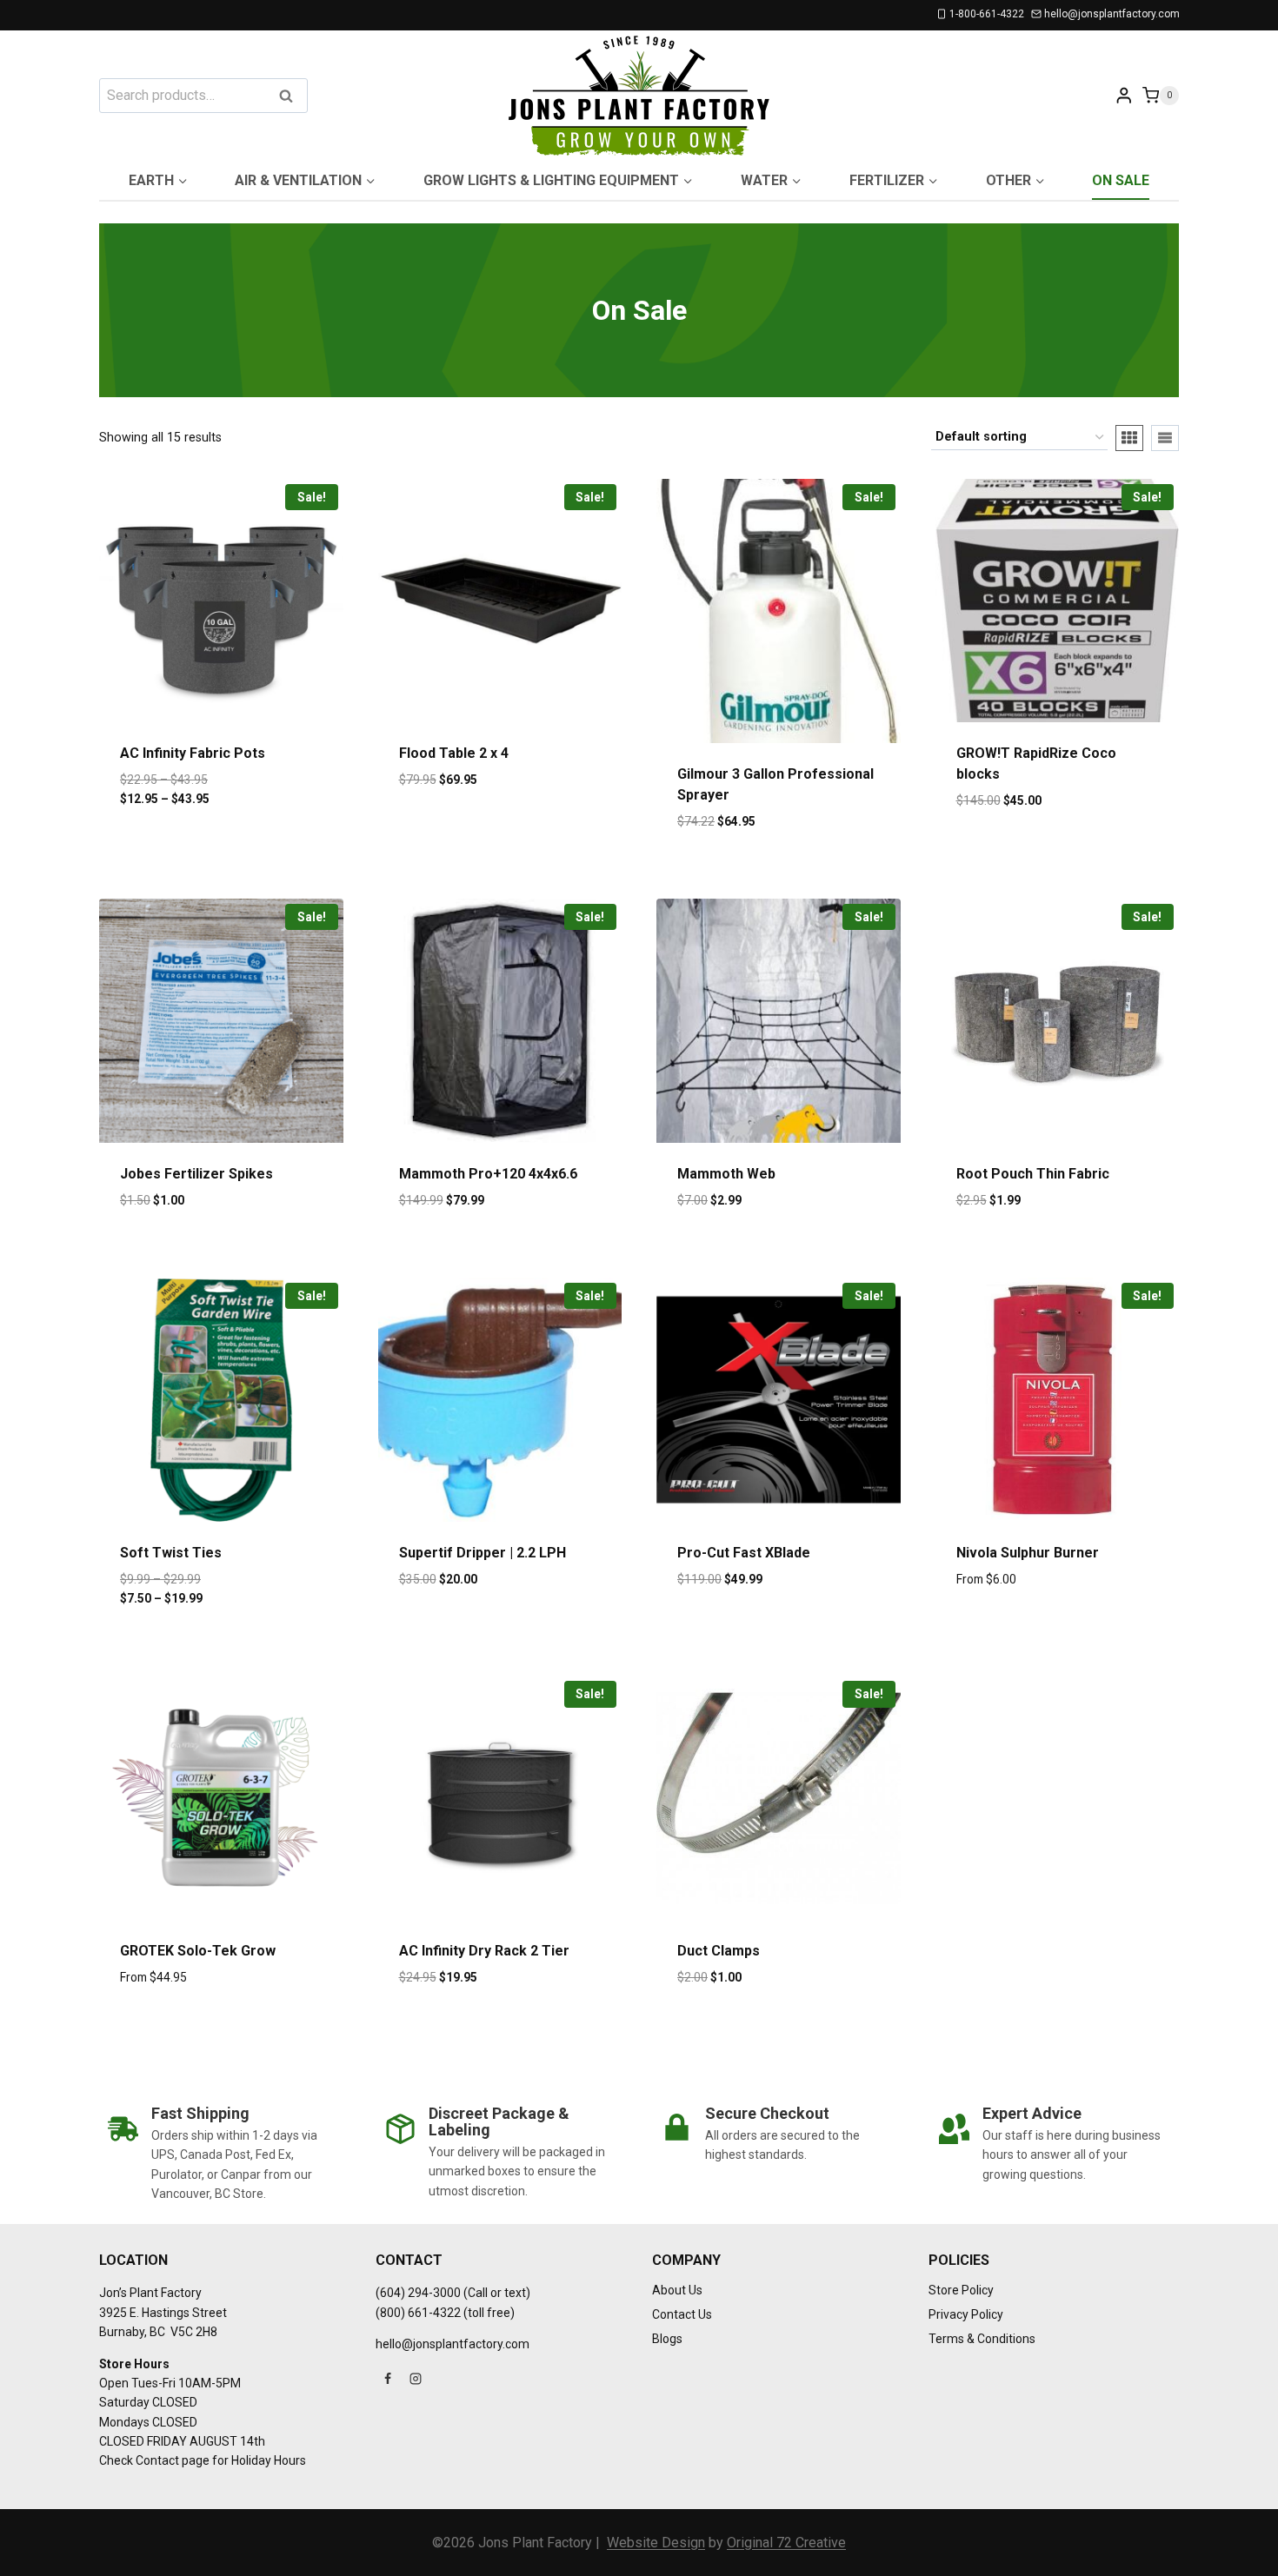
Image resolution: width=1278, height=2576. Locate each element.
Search (291, 97)
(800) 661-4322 (418, 2313)
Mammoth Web (726, 1174)
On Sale (1121, 180)
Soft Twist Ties (171, 1553)
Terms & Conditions (982, 2339)
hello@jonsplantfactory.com (453, 2344)
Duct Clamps (719, 1951)
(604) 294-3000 (418, 2293)
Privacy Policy (966, 2314)
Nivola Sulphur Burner (1028, 1553)
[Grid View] (1129, 438)
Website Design (656, 2543)
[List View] (1165, 438)
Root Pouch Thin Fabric (1033, 1174)
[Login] (1124, 95)
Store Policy (961, 2290)
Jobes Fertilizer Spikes (196, 1174)
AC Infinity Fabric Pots (193, 753)
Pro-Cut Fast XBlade (744, 1553)
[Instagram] (416, 2379)
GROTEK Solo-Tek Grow (198, 1951)
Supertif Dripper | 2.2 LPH (483, 1553)
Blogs (667, 2339)
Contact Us (682, 2314)
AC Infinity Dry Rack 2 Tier (484, 1951)
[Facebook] (388, 2379)
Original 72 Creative (786, 2543)
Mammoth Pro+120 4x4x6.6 (488, 1174)
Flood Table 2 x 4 (454, 753)
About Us (677, 2290)
